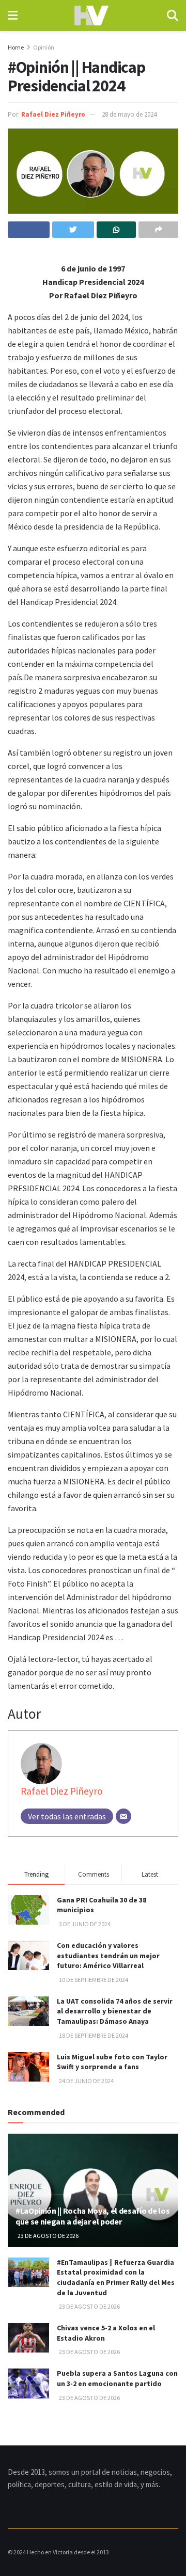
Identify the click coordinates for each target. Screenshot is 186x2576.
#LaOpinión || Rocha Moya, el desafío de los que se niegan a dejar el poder (92, 2216)
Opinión (44, 47)
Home (16, 47)
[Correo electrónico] (123, 1816)
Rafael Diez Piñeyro (53, 114)
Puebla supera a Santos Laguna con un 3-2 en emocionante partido (117, 2378)
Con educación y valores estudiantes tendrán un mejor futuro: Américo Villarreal (108, 1955)
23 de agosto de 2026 (48, 2236)
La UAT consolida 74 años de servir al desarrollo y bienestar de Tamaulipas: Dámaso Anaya (115, 2011)
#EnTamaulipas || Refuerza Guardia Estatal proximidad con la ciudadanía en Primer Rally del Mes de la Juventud (116, 2277)
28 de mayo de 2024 (129, 114)
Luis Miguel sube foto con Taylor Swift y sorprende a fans (112, 2062)
